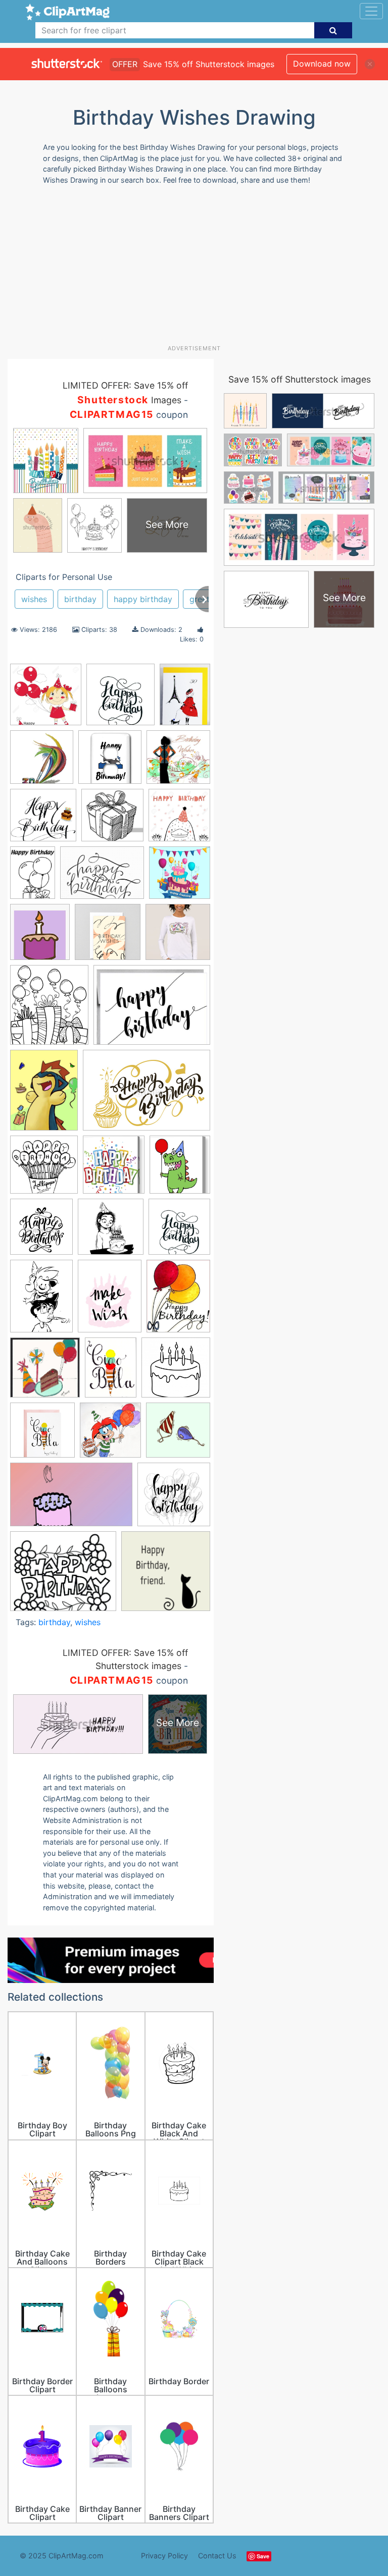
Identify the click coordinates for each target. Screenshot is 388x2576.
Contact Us (217, 2556)
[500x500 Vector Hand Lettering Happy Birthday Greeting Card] (174, 1499)
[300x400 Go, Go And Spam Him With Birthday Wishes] (44, 1095)
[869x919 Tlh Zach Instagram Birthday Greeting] (110, 1435)
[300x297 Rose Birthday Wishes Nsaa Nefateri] (178, 762)
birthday (80, 599)
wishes (34, 599)
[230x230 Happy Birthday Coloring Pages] (44, 1169)
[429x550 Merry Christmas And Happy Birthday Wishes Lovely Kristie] (178, 1300)
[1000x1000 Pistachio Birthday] (42, 1435)
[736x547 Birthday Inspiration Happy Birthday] (102, 878)
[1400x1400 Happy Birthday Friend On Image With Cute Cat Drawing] (166, 1576)
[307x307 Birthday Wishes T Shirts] (178, 936)
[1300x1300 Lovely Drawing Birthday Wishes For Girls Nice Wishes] (46, 699)
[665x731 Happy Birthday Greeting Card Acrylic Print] (114, 1169)
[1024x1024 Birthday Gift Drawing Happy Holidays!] (112, 820)
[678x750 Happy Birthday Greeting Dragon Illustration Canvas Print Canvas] (180, 1169)
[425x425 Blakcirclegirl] (110, 762)
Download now (322, 64)
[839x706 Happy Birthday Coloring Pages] (63, 1576)
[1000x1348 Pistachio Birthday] (111, 1372)
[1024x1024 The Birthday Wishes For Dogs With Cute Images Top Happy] (178, 1435)
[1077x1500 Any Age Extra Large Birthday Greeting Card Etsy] (185, 699)
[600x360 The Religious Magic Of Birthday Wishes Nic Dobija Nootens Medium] (71, 1499)
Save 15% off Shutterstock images (300, 379)
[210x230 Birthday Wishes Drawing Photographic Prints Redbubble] (40, 936)
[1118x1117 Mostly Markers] (45, 1372)
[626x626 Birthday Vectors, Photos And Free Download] (180, 877)
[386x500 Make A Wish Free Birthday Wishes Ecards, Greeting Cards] (110, 1301)
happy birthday (143, 599)
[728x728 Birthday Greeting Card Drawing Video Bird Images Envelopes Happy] (179, 820)
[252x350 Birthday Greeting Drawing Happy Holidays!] (33, 877)
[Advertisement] (198, 269)
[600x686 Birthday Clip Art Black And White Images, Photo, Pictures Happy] (49, 1010)
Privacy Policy (164, 2556)
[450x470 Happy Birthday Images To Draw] (41, 1231)
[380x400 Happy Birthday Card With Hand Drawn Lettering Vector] (179, 1231)
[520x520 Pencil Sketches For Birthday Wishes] (176, 1372)
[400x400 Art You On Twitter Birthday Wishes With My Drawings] (42, 762)
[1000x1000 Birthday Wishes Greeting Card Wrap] (108, 937)
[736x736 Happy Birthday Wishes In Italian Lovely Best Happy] (111, 1231)
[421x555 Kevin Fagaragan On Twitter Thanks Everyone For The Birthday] (41, 1301)
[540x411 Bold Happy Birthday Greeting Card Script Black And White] (152, 1009)
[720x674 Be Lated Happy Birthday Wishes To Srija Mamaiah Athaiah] (43, 820)
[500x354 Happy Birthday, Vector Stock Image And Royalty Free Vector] (147, 1095)
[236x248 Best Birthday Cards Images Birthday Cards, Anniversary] (120, 700)
